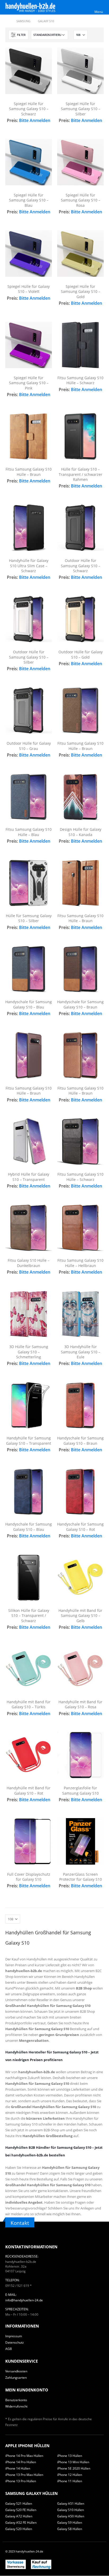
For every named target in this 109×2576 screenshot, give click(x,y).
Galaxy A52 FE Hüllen (21, 2522)
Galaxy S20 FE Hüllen (21, 2510)
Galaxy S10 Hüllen (71, 2510)
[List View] (98, 35)
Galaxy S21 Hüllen (19, 2503)
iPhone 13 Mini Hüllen (73, 2462)
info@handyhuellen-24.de (24, 2300)
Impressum (14, 2336)
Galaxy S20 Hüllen (19, 2529)
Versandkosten (16, 2371)
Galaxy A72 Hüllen (19, 2516)
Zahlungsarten (16, 2377)
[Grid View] (93, 35)
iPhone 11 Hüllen (70, 2481)
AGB (9, 2349)
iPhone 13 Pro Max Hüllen (24, 2475)
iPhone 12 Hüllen (70, 2475)
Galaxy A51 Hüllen (71, 2503)
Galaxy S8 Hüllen (70, 2529)
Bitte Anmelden (35, 120)
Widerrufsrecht (16, 2406)
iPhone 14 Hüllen (18, 2468)
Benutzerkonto (16, 2400)
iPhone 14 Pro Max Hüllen (24, 2456)
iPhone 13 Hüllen (70, 2456)
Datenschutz (15, 2342)
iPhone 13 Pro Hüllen (21, 2481)
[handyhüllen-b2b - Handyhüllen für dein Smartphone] (30, 7)
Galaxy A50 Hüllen (71, 2516)
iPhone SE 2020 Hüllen (74, 2468)
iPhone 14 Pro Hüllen (21, 2462)
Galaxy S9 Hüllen (70, 2522)
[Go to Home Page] (7, 21)
